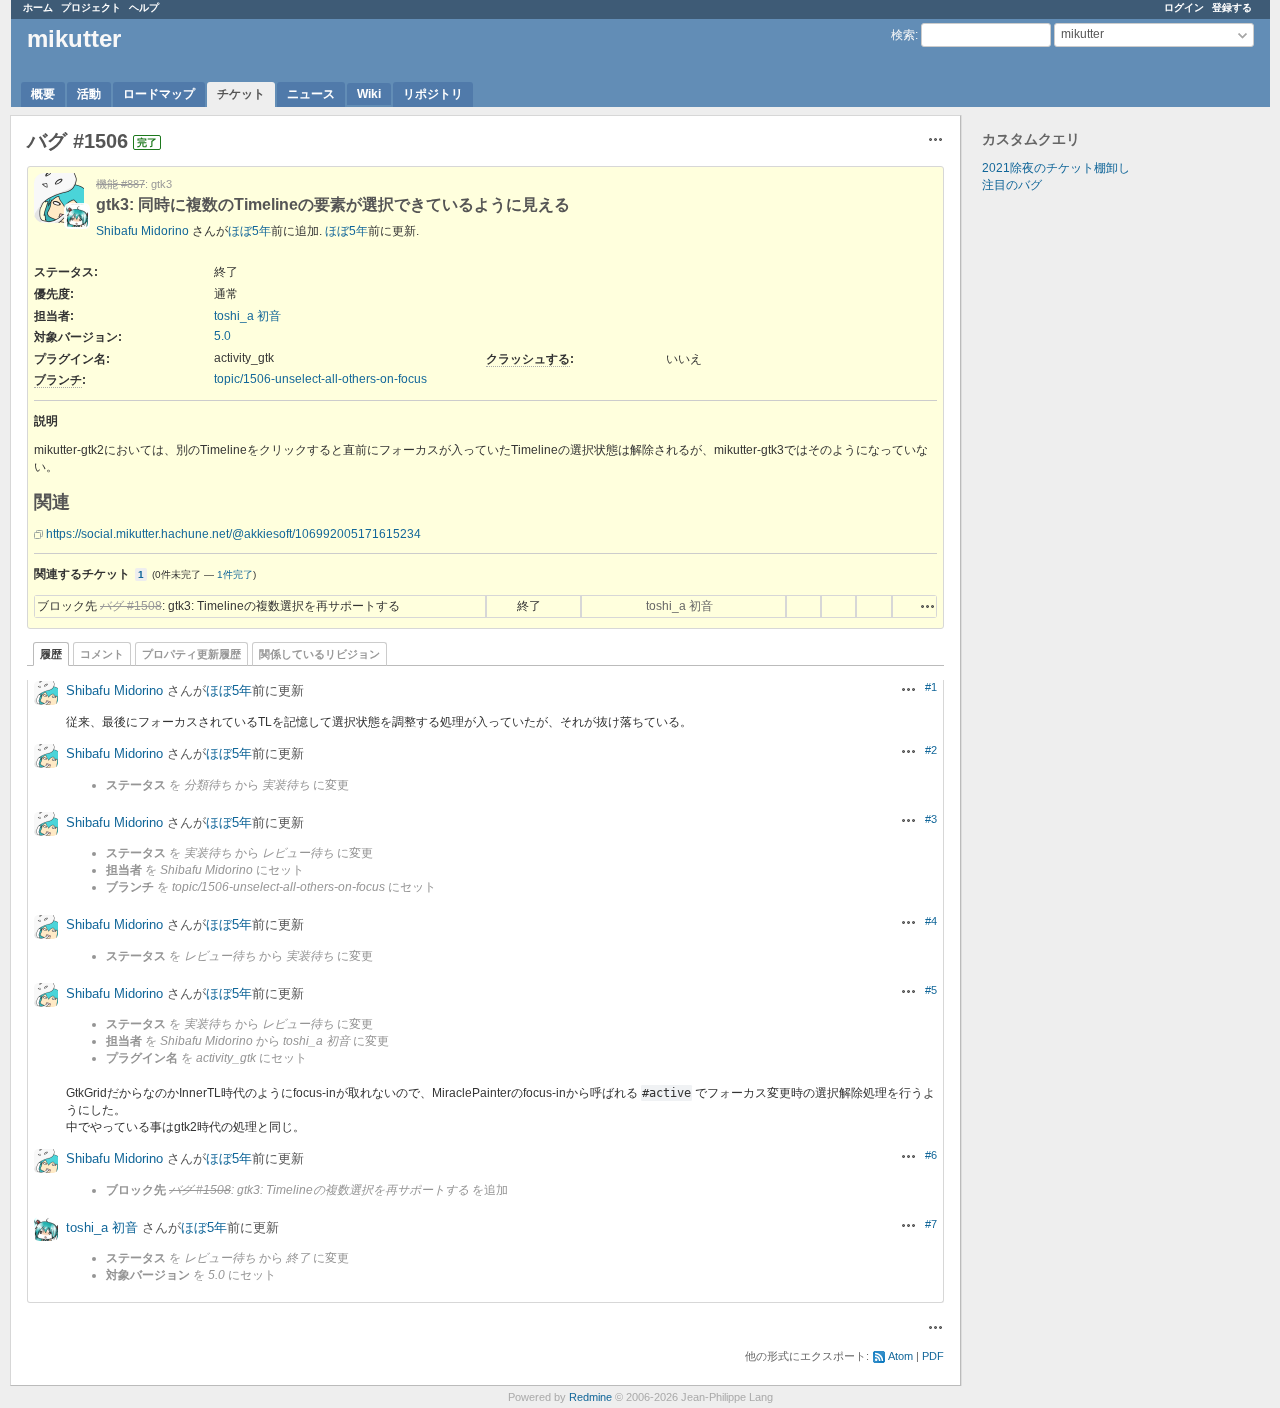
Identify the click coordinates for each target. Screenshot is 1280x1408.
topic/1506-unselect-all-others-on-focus (320, 379)
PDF (933, 1356)
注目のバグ (1012, 185)
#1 (931, 687)
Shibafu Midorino (142, 231)
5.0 (222, 336)
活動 (89, 94)
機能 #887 (120, 184)
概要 (43, 94)
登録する (1232, 7)
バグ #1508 (131, 606)
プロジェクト (91, 7)
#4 (931, 921)
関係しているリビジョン (319, 654)
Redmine (590, 1397)
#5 (931, 990)
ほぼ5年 (249, 231)
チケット (241, 94)
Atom (900, 1356)
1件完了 (235, 574)
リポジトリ (433, 94)
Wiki (369, 94)
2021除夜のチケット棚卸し (1056, 168)
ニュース (311, 94)
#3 (931, 819)
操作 (928, 606)
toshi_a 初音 (247, 316)
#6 (931, 1155)
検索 (903, 35)
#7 (931, 1224)
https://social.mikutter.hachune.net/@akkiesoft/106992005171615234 (233, 534)
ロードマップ (159, 94)
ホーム (38, 7)
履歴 (51, 654)
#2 (931, 750)
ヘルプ (144, 7)
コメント (102, 654)
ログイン (1184, 7)
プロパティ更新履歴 (191, 654)
